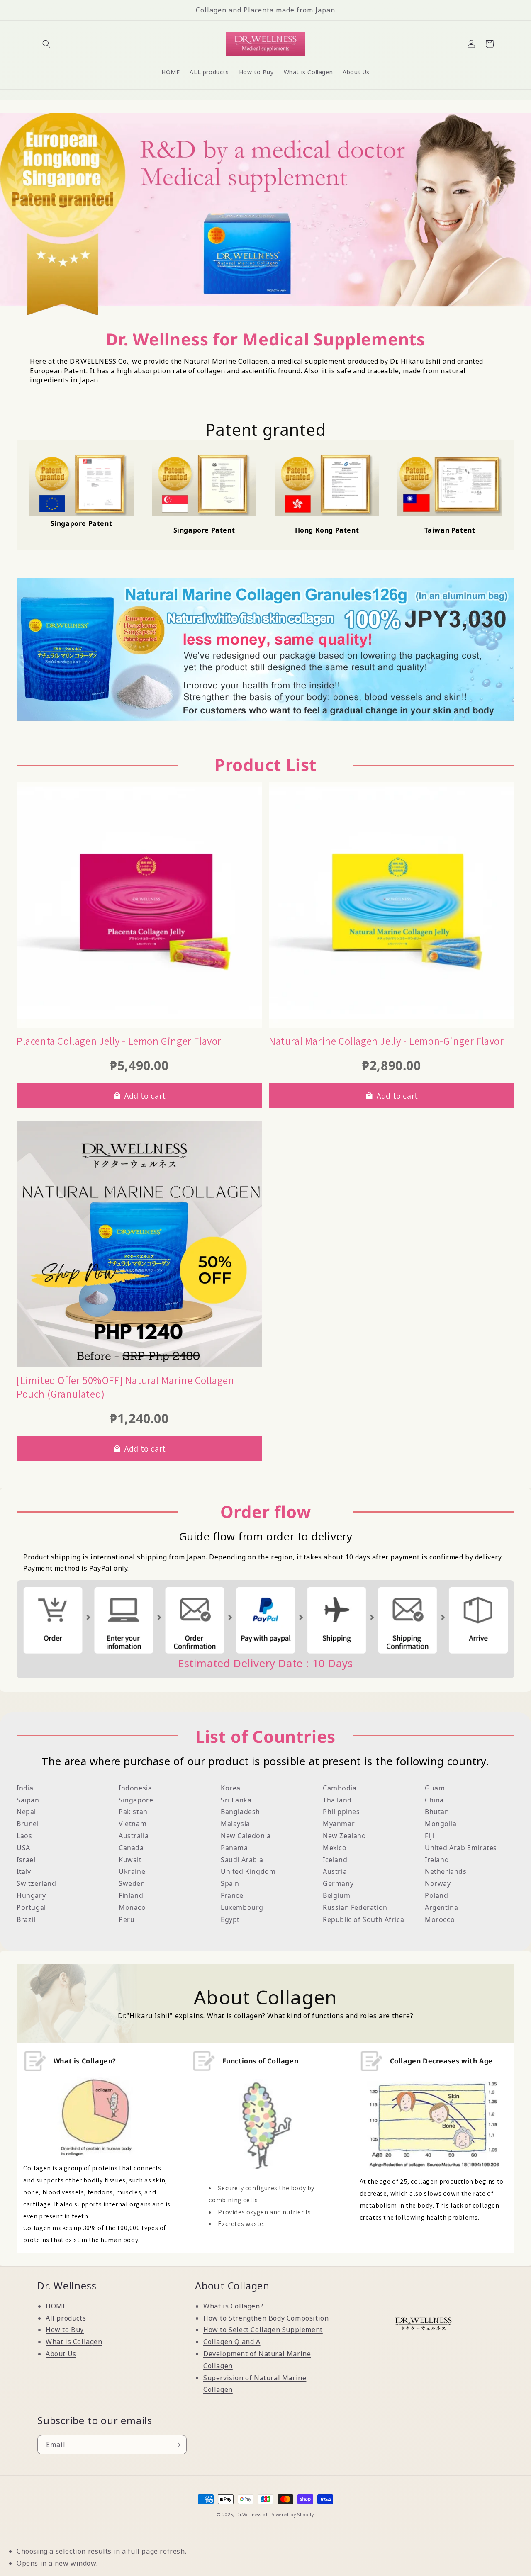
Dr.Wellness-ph (253, 2515)
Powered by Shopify (292, 2515)
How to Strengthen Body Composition (266, 2318)
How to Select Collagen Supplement (263, 2330)
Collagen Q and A (232, 2342)
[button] (46, 44)
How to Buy (65, 2330)
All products (66, 2318)
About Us (61, 2354)
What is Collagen (74, 2342)
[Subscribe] (177, 2445)
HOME (56, 2306)
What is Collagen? (233, 2306)
